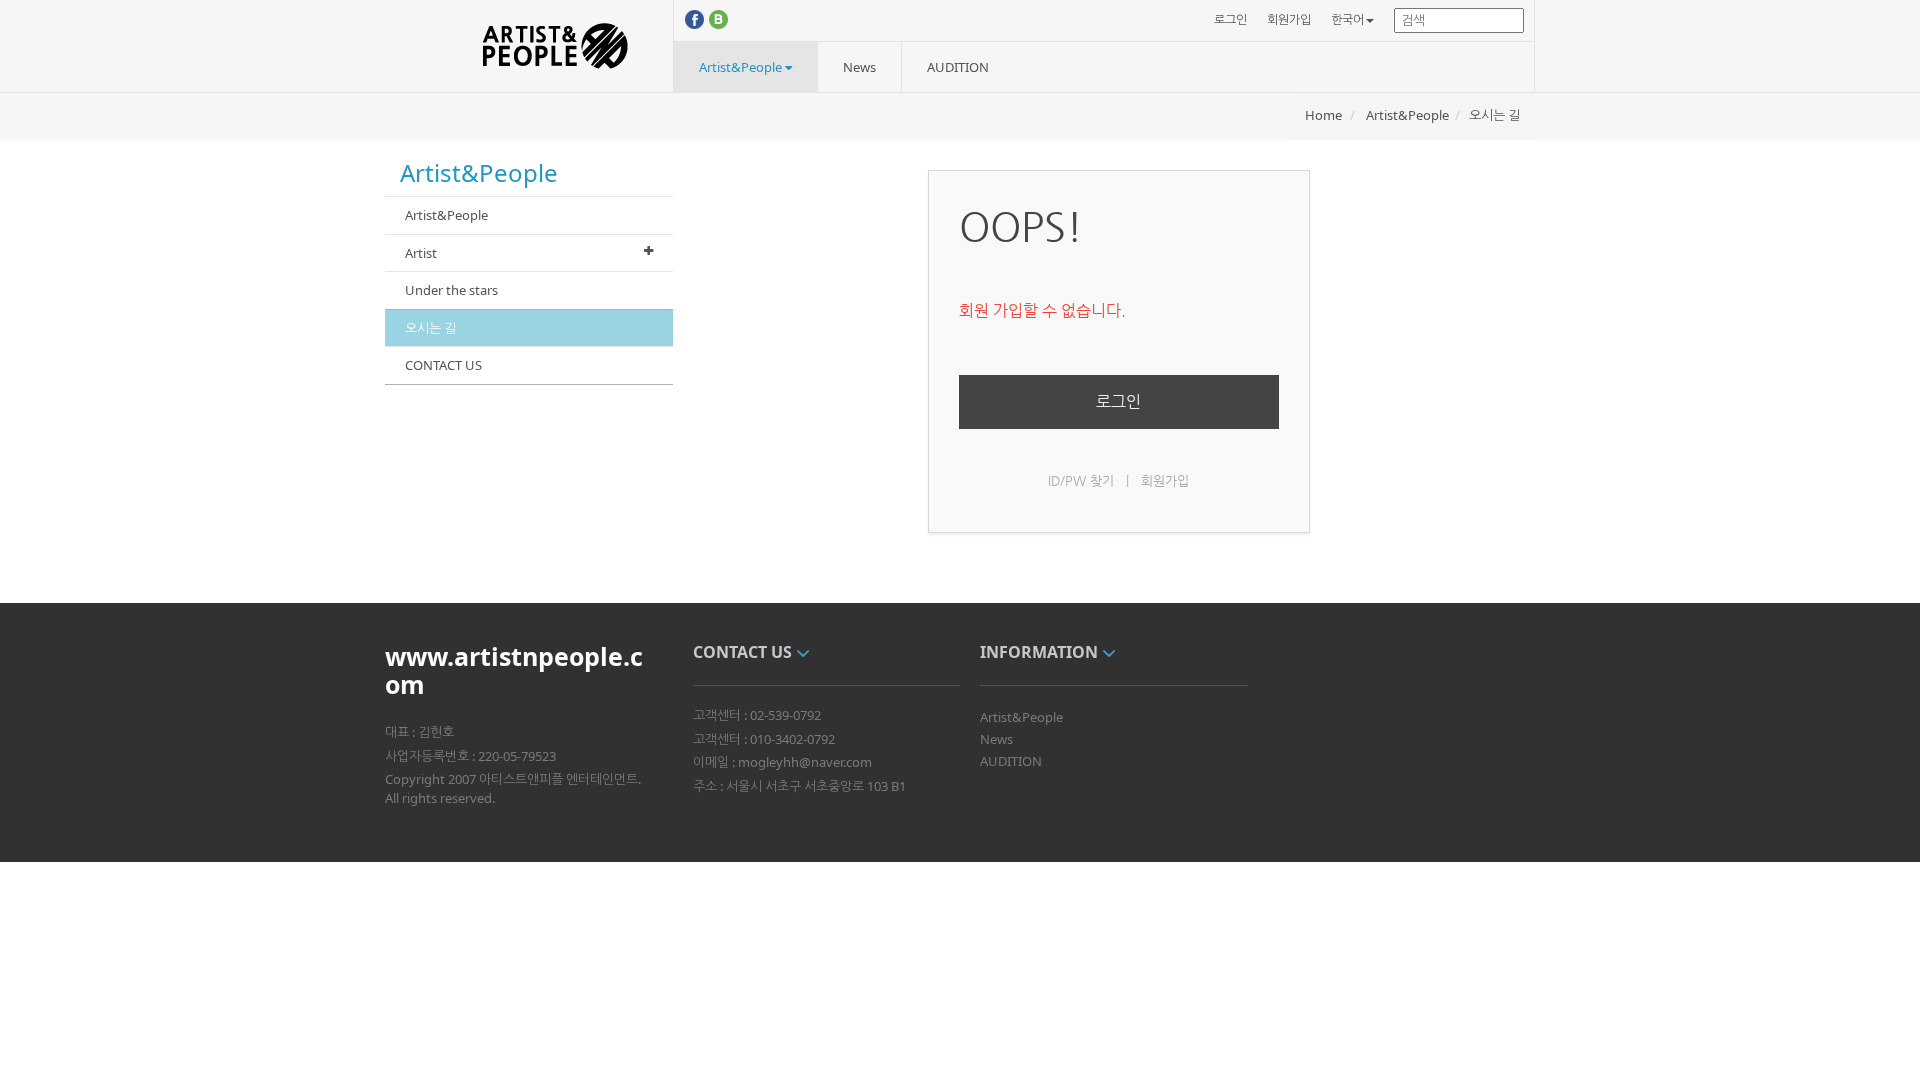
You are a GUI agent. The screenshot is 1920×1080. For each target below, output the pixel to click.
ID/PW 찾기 (1081, 480)
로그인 (1230, 19)
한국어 (1347, 19)
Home (1323, 115)
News (859, 67)
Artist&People (742, 67)
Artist (421, 253)
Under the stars (451, 290)
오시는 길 (1494, 115)
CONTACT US (443, 365)
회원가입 (1289, 19)
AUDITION (958, 67)
